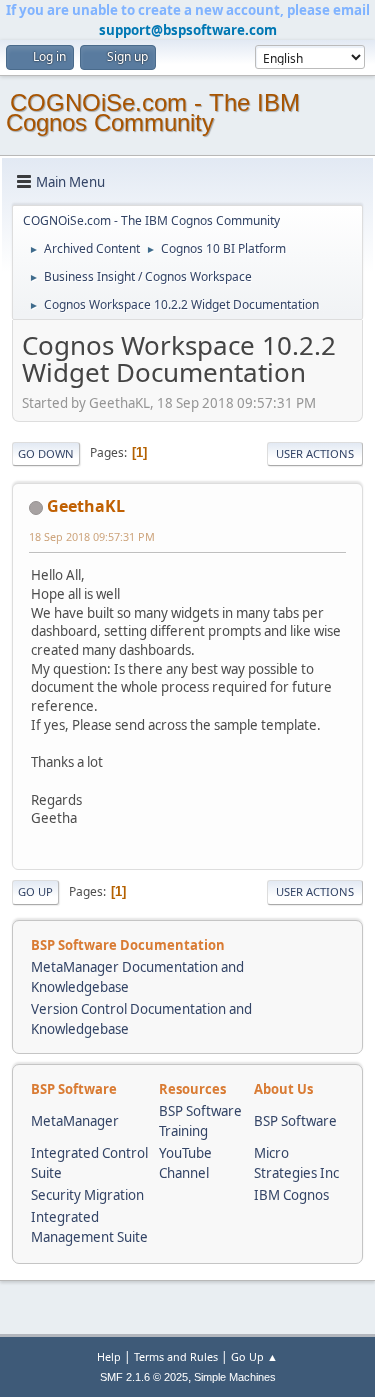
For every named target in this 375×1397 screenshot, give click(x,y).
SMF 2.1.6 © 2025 (144, 1377)
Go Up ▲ (254, 1356)
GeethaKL (86, 506)
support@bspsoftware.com (188, 30)
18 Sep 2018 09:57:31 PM (92, 536)
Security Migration (87, 1195)
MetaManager (75, 1121)
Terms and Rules (176, 1356)
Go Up (35, 891)
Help (109, 1356)
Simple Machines (235, 1377)
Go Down (46, 453)
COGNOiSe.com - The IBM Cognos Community (153, 112)
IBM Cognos (291, 1195)
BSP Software (295, 1121)
